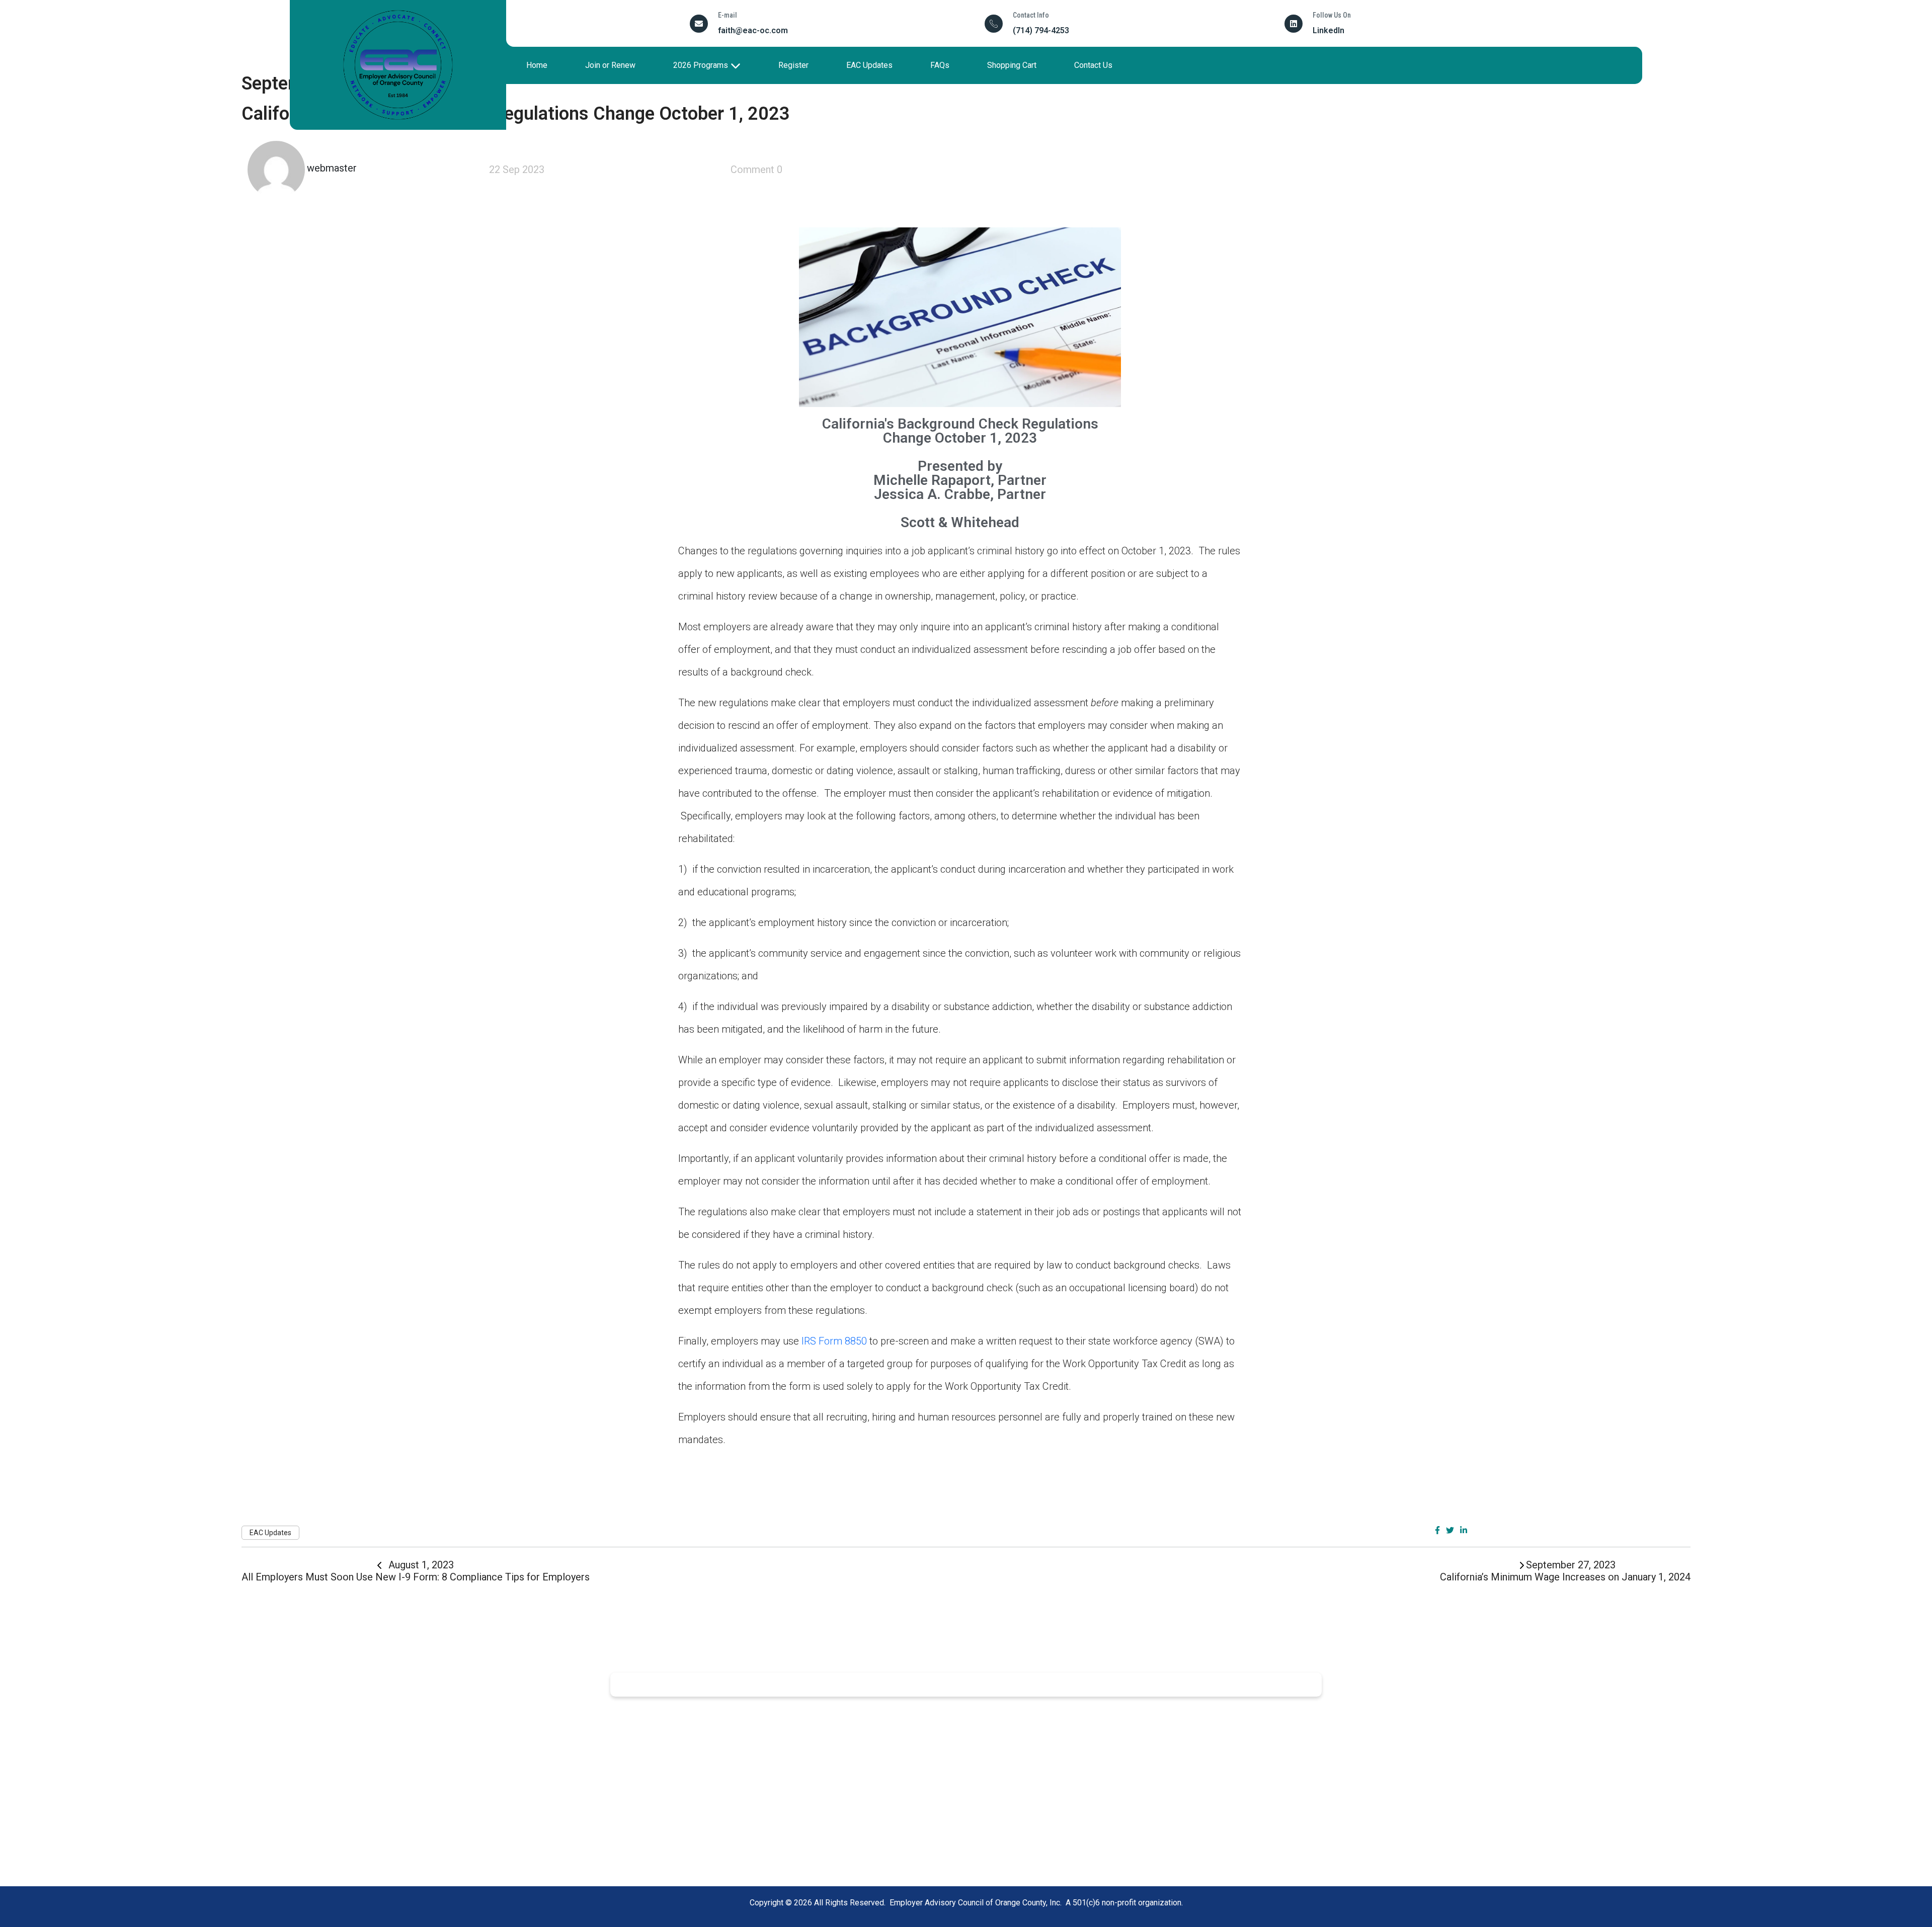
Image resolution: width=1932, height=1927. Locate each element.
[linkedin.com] (1464, 1530)
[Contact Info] (994, 24)
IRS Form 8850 (834, 1341)
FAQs (940, 65)
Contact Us (1093, 65)
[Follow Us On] (1294, 24)
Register (793, 65)
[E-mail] (699, 24)
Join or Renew (610, 65)
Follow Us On (1332, 15)
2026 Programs (701, 65)
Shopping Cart (1012, 65)
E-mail (728, 15)
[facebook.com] (1437, 1530)
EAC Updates (869, 65)
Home (537, 65)
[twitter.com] (1450, 1530)
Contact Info (1031, 15)
